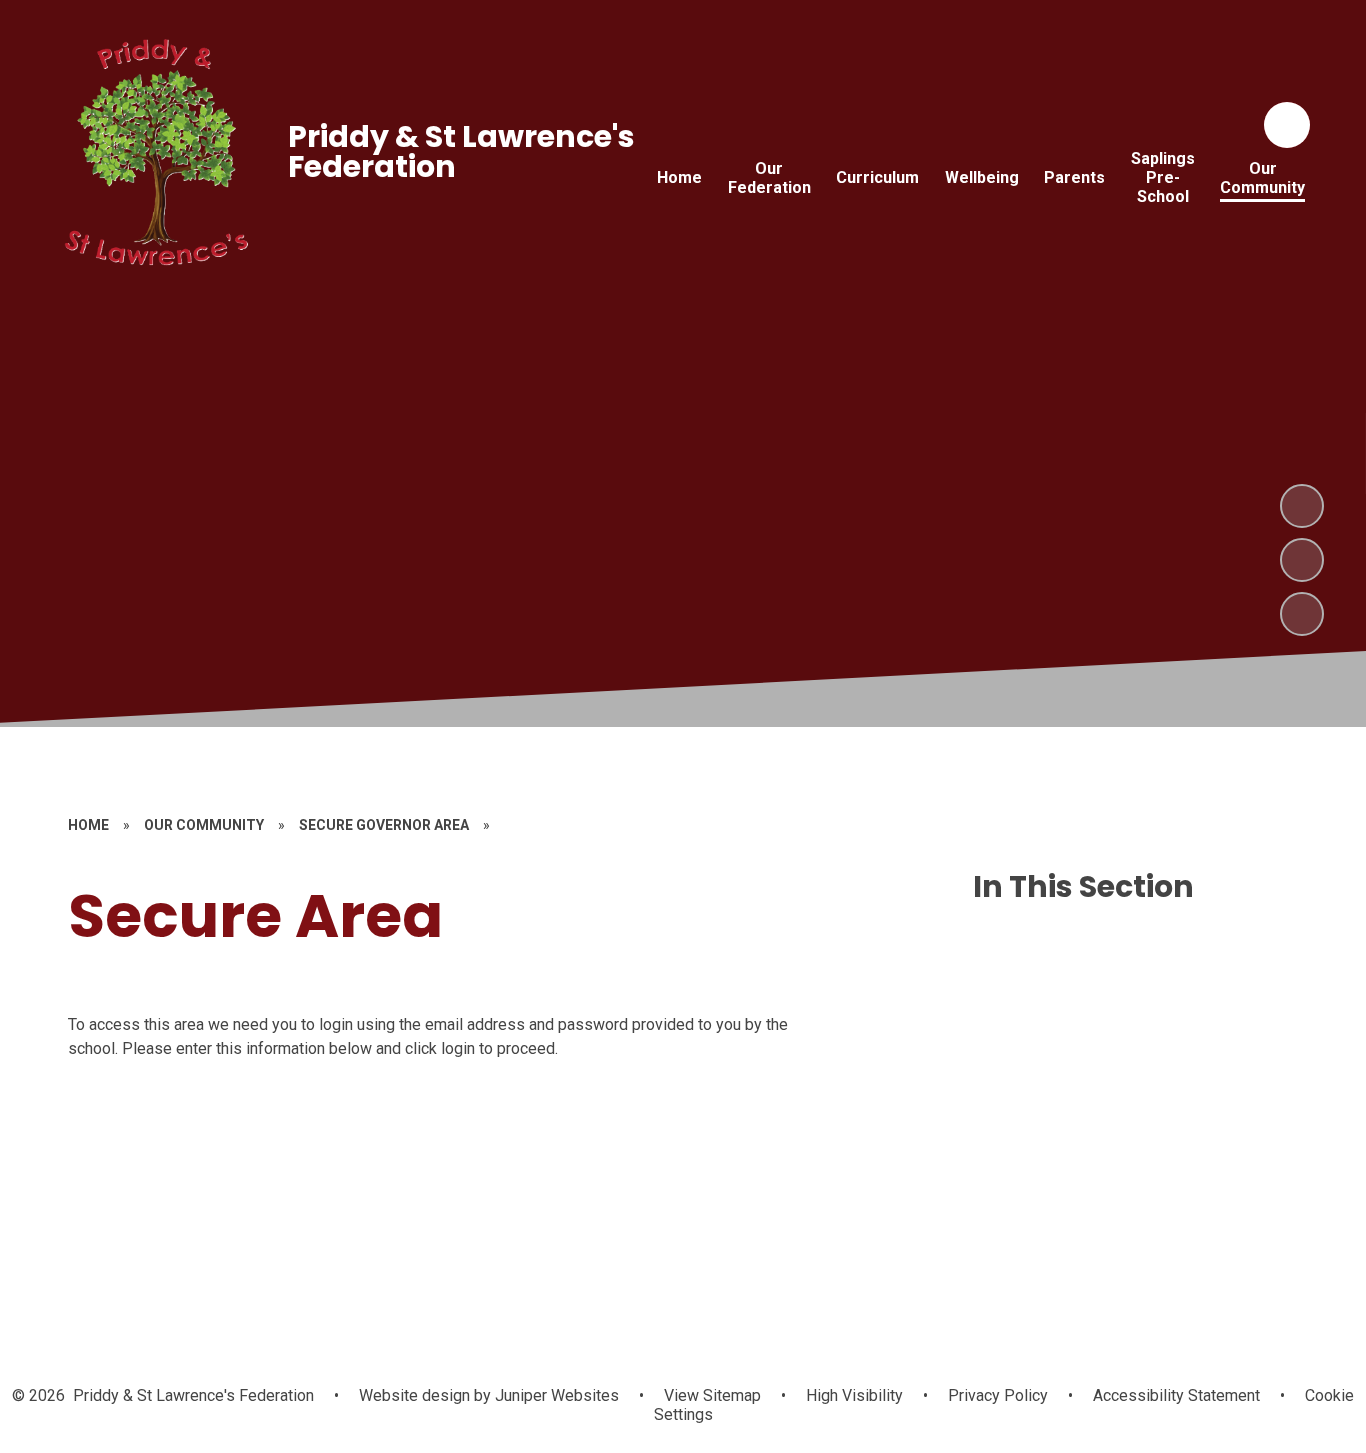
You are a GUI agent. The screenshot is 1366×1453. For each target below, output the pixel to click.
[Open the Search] (1287, 125)
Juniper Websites (555, 1395)
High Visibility (854, 1395)
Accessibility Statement (1176, 1395)
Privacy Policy (998, 1395)
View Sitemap (712, 1395)
